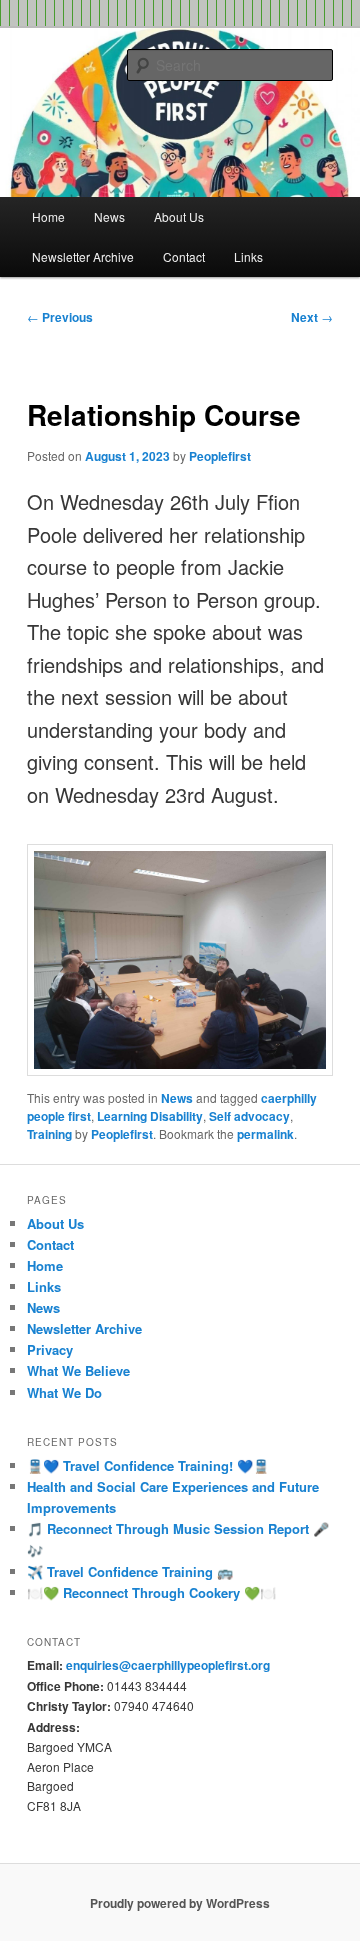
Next (312, 317)
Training (49, 1134)
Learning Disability (150, 1116)
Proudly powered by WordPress (180, 1903)
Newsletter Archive (83, 256)
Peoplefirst (220, 456)
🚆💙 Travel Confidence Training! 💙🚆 (148, 1465)
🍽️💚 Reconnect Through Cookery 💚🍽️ (151, 1592)
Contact (184, 256)
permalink (265, 1134)
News (109, 216)
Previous (60, 317)
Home (48, 216)
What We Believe (78, 1370)
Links (248, 256)
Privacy (50, 1349)
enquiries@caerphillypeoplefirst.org (168, 1665)
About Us (179, 216)
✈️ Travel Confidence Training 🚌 (130, 1571)
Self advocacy (249, 1116)
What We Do (64, 1392)
